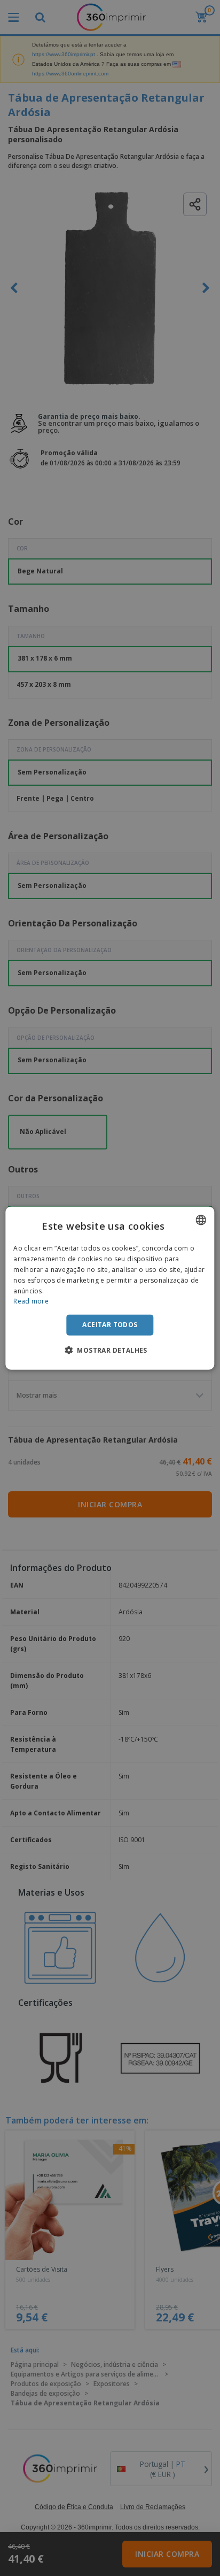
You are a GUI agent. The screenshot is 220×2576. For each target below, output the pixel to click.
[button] (110, 1350)
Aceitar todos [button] (110, 1325)
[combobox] (201, 1220)
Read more (31, 1301)
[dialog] (110, 1288)
